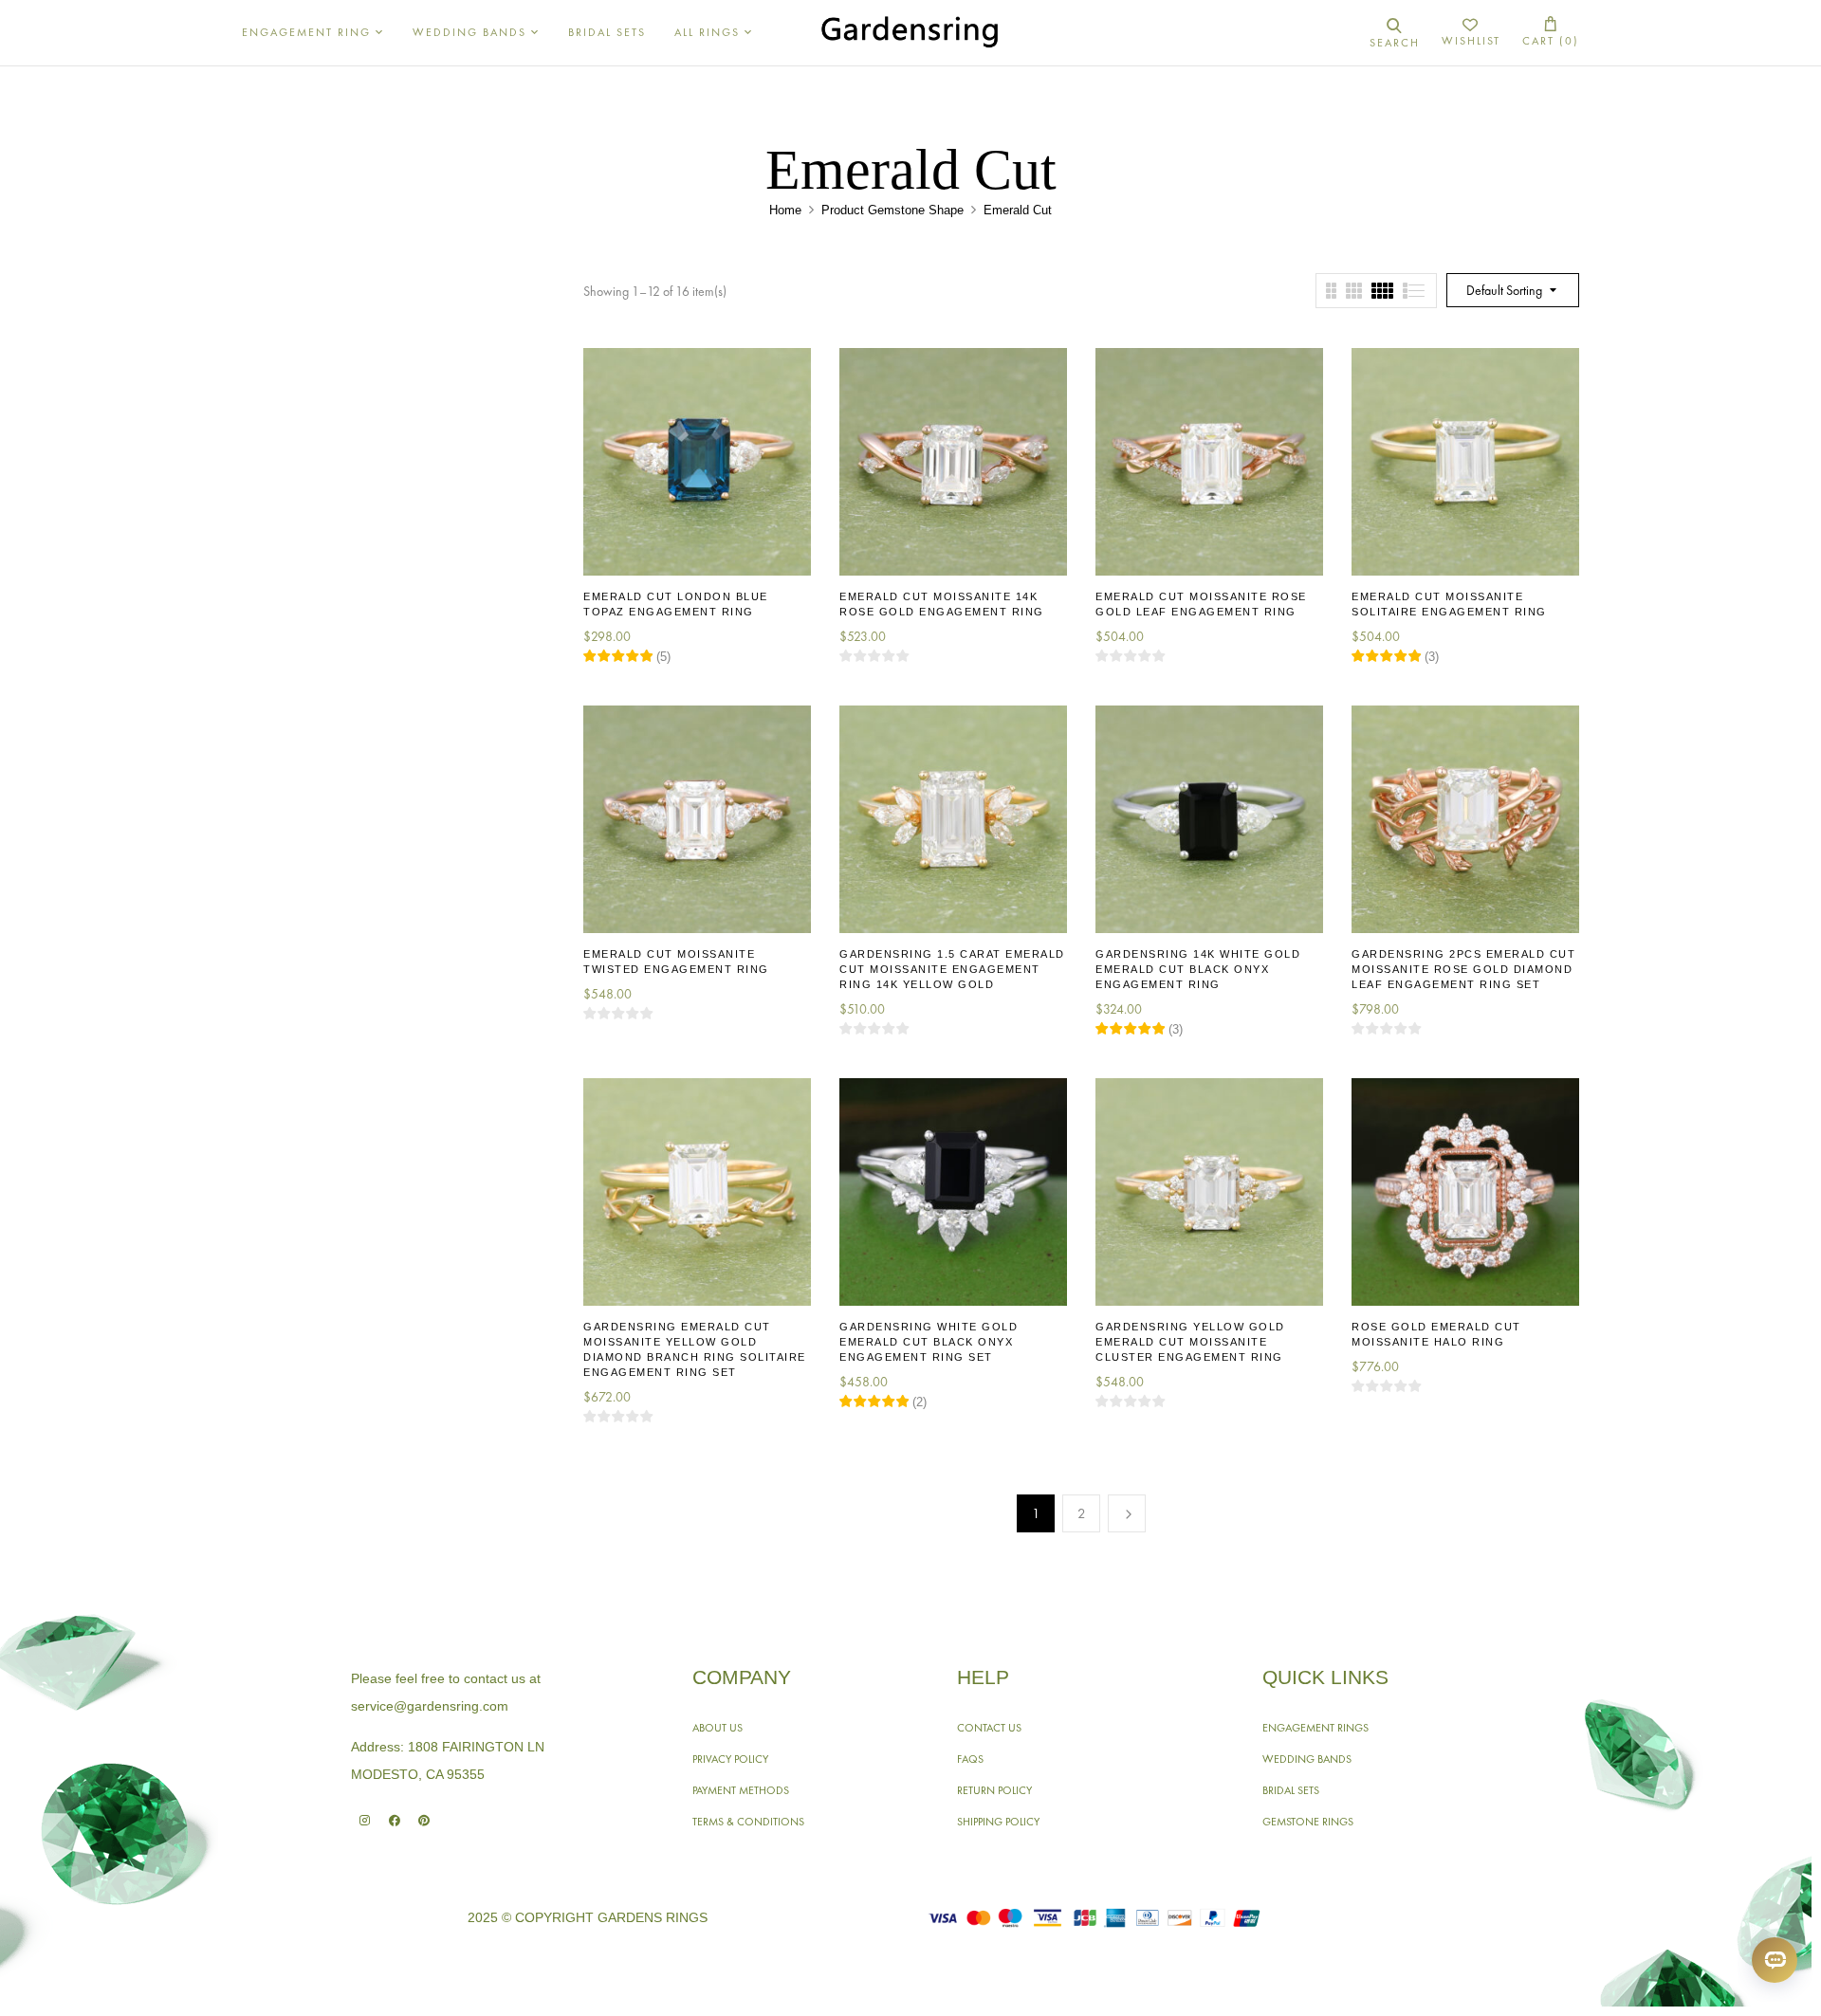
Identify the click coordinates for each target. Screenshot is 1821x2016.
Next (1127, 1513)
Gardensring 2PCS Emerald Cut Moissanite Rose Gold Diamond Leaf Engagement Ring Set (1463, 969)
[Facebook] (394, 1820)
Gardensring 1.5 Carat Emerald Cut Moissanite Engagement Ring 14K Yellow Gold (952, 969)
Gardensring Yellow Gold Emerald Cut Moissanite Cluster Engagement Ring (1190, 1342)
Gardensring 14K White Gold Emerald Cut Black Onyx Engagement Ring (1198, 969)
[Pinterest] (423, 1820)
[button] (1551, 33)
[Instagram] (365, 1820)
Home (785, 210)
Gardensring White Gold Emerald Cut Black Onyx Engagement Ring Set (929, 1342)
